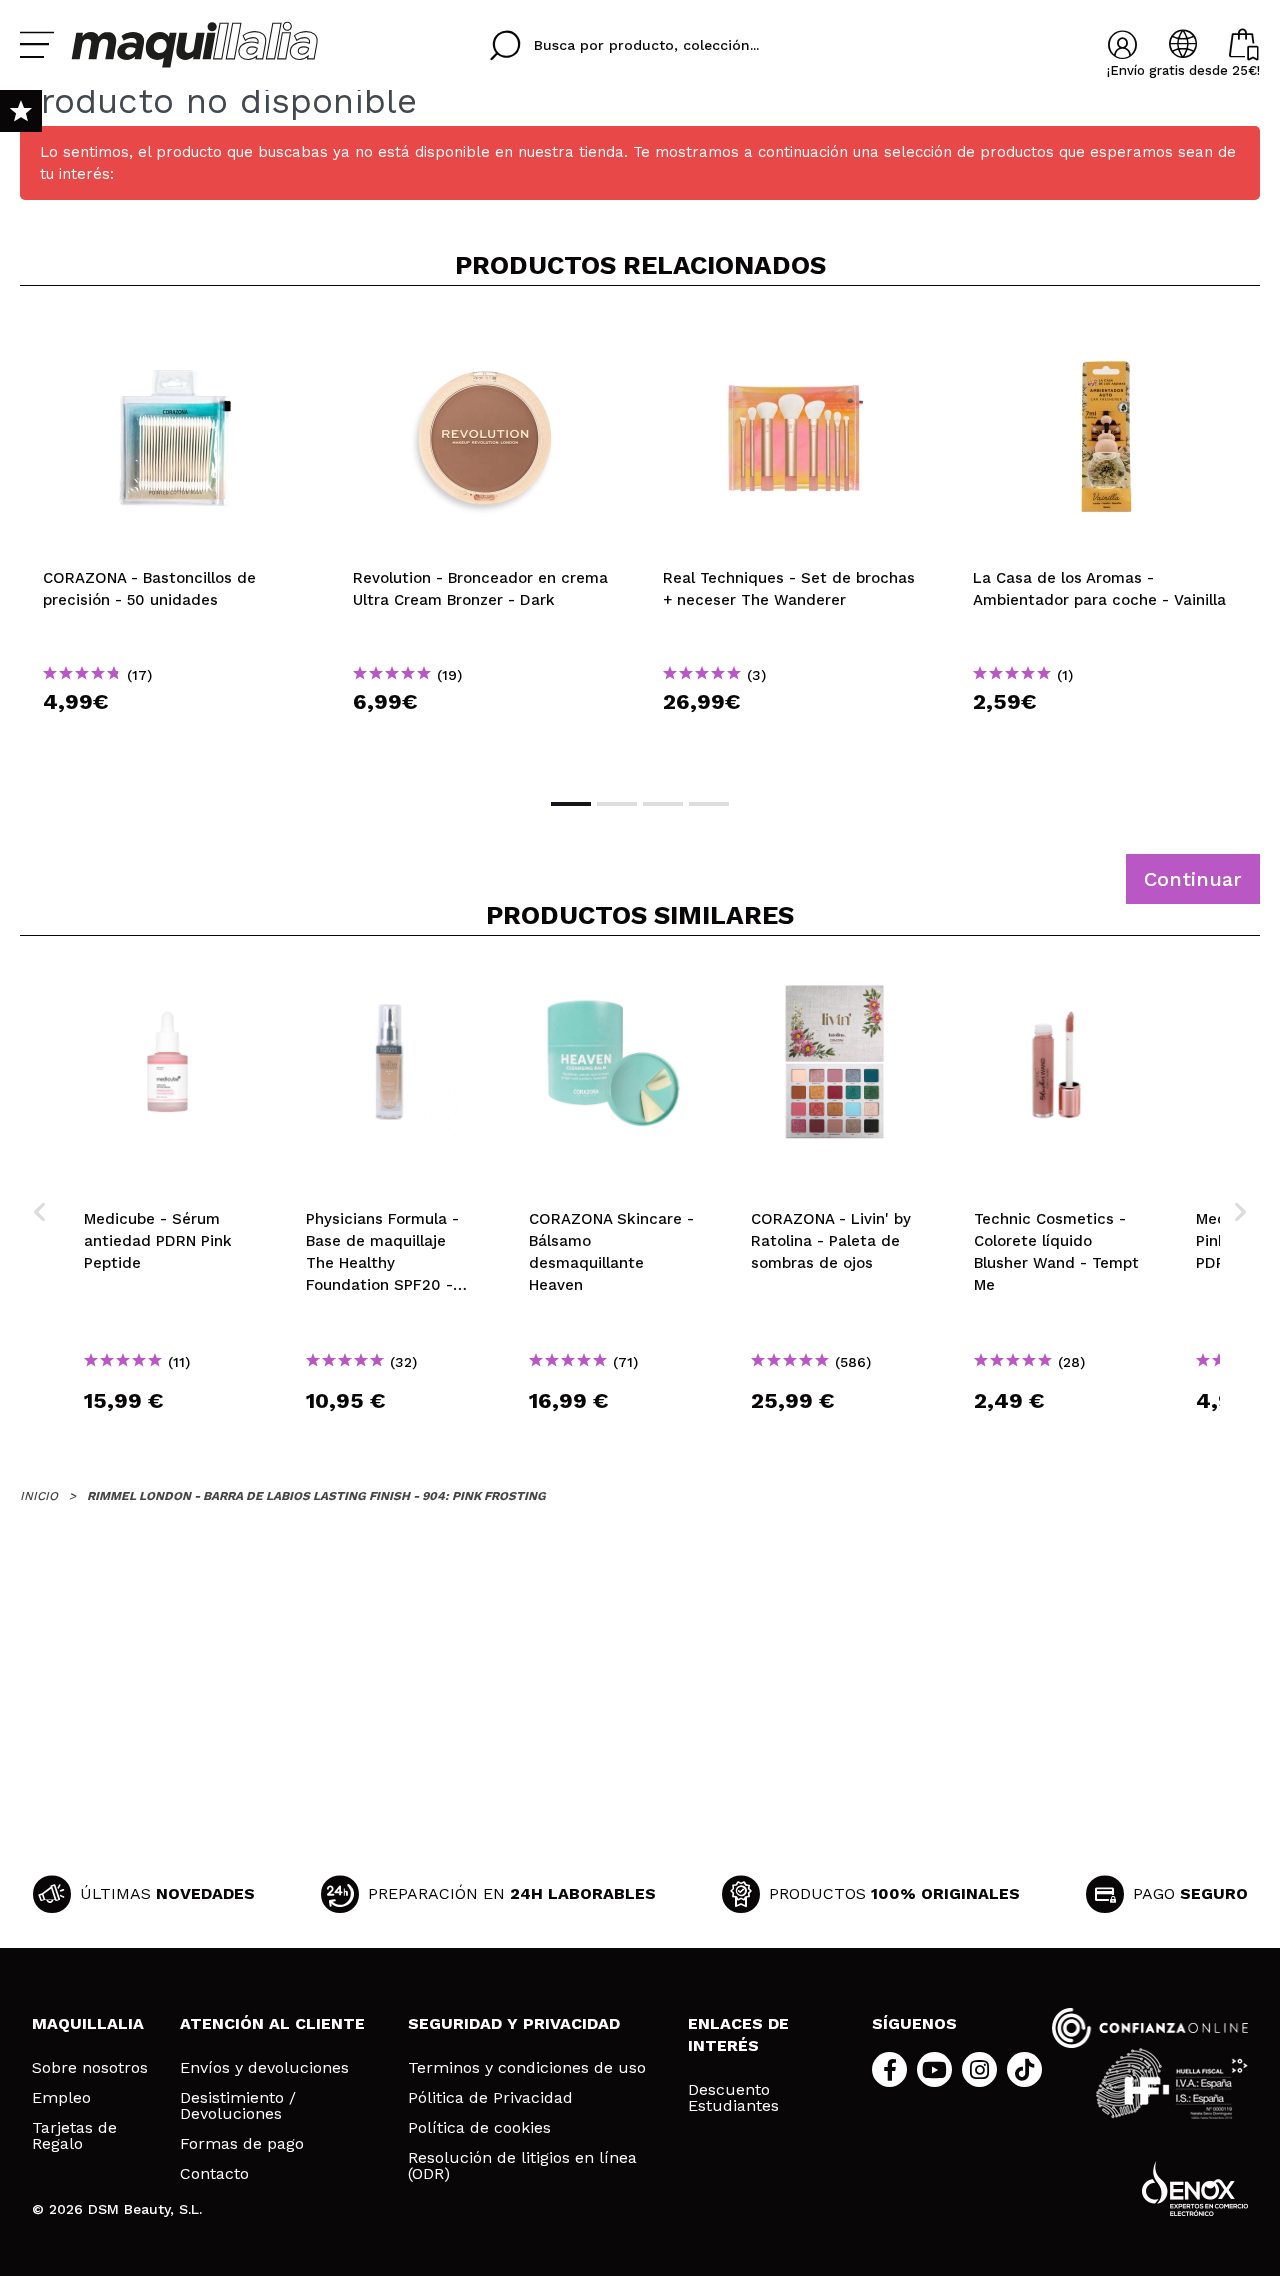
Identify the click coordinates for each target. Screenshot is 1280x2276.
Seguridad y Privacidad (514, 2023)
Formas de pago (242, 2144)
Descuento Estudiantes (733, 2098)
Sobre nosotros (90, 2068)
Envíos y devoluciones (264, 2068)
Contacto (214, 2174)
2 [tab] (617, 804)
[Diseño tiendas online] (1195, 2188)
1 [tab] (571, 804)
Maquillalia (88, 2023)
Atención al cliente (272, 2023)
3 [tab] (663, 804)
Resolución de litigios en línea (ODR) (522, 2166)
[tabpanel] (175, 540)
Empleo (61, 2098)
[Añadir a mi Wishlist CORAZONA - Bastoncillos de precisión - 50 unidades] (175, 334)
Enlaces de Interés (738, 2034)
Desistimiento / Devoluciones (238, 2106)
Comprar (175, 737)
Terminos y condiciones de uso (527, 2068)
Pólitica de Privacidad (490, 2098)
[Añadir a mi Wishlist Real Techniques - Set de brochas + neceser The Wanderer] (795, 334)
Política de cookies (479, 2128)
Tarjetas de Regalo (74, 2136)
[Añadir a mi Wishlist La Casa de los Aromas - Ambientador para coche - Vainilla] (1105, 334)
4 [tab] (709, 804)
